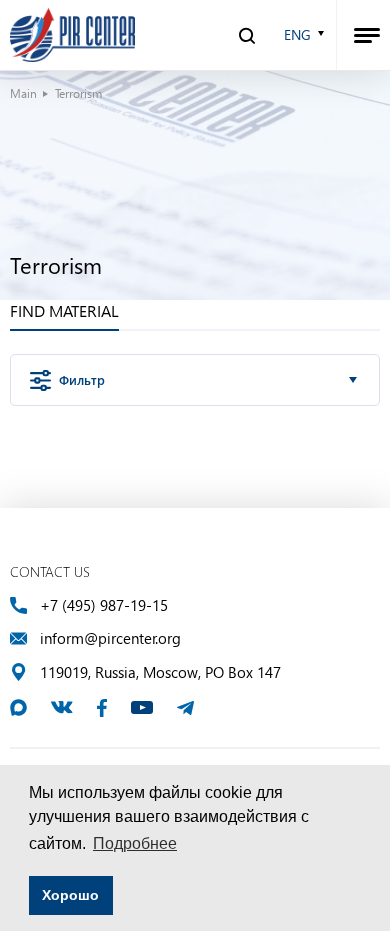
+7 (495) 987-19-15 (104, 605)
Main (23, 93)
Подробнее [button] (135, 843)
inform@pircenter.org (110, 638)
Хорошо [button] (70, 895)
